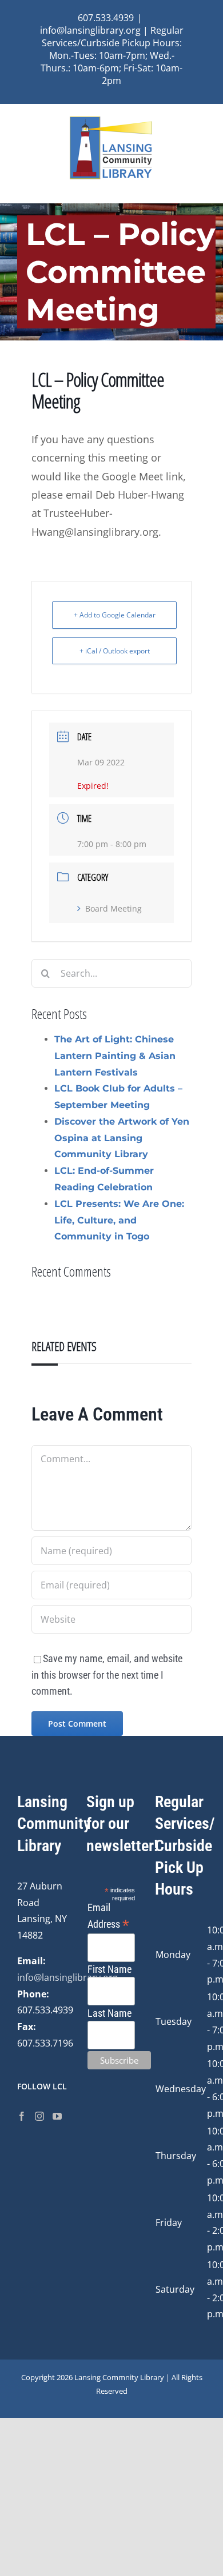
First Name (109, 1969)
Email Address (108, 1917)
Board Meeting (114, 908)
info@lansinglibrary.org (67, 1977)
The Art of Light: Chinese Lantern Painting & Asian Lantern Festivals (115, 1056)
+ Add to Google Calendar (115, 615)
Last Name (109, 2013)
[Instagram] (39, 2116)
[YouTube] (57, 2116)
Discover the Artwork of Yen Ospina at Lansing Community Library (122, 1138)
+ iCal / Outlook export (115, 651)
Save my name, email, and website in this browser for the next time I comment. (107, 1675)
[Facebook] (22, 2116)
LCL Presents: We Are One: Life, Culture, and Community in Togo (119, 1220)
